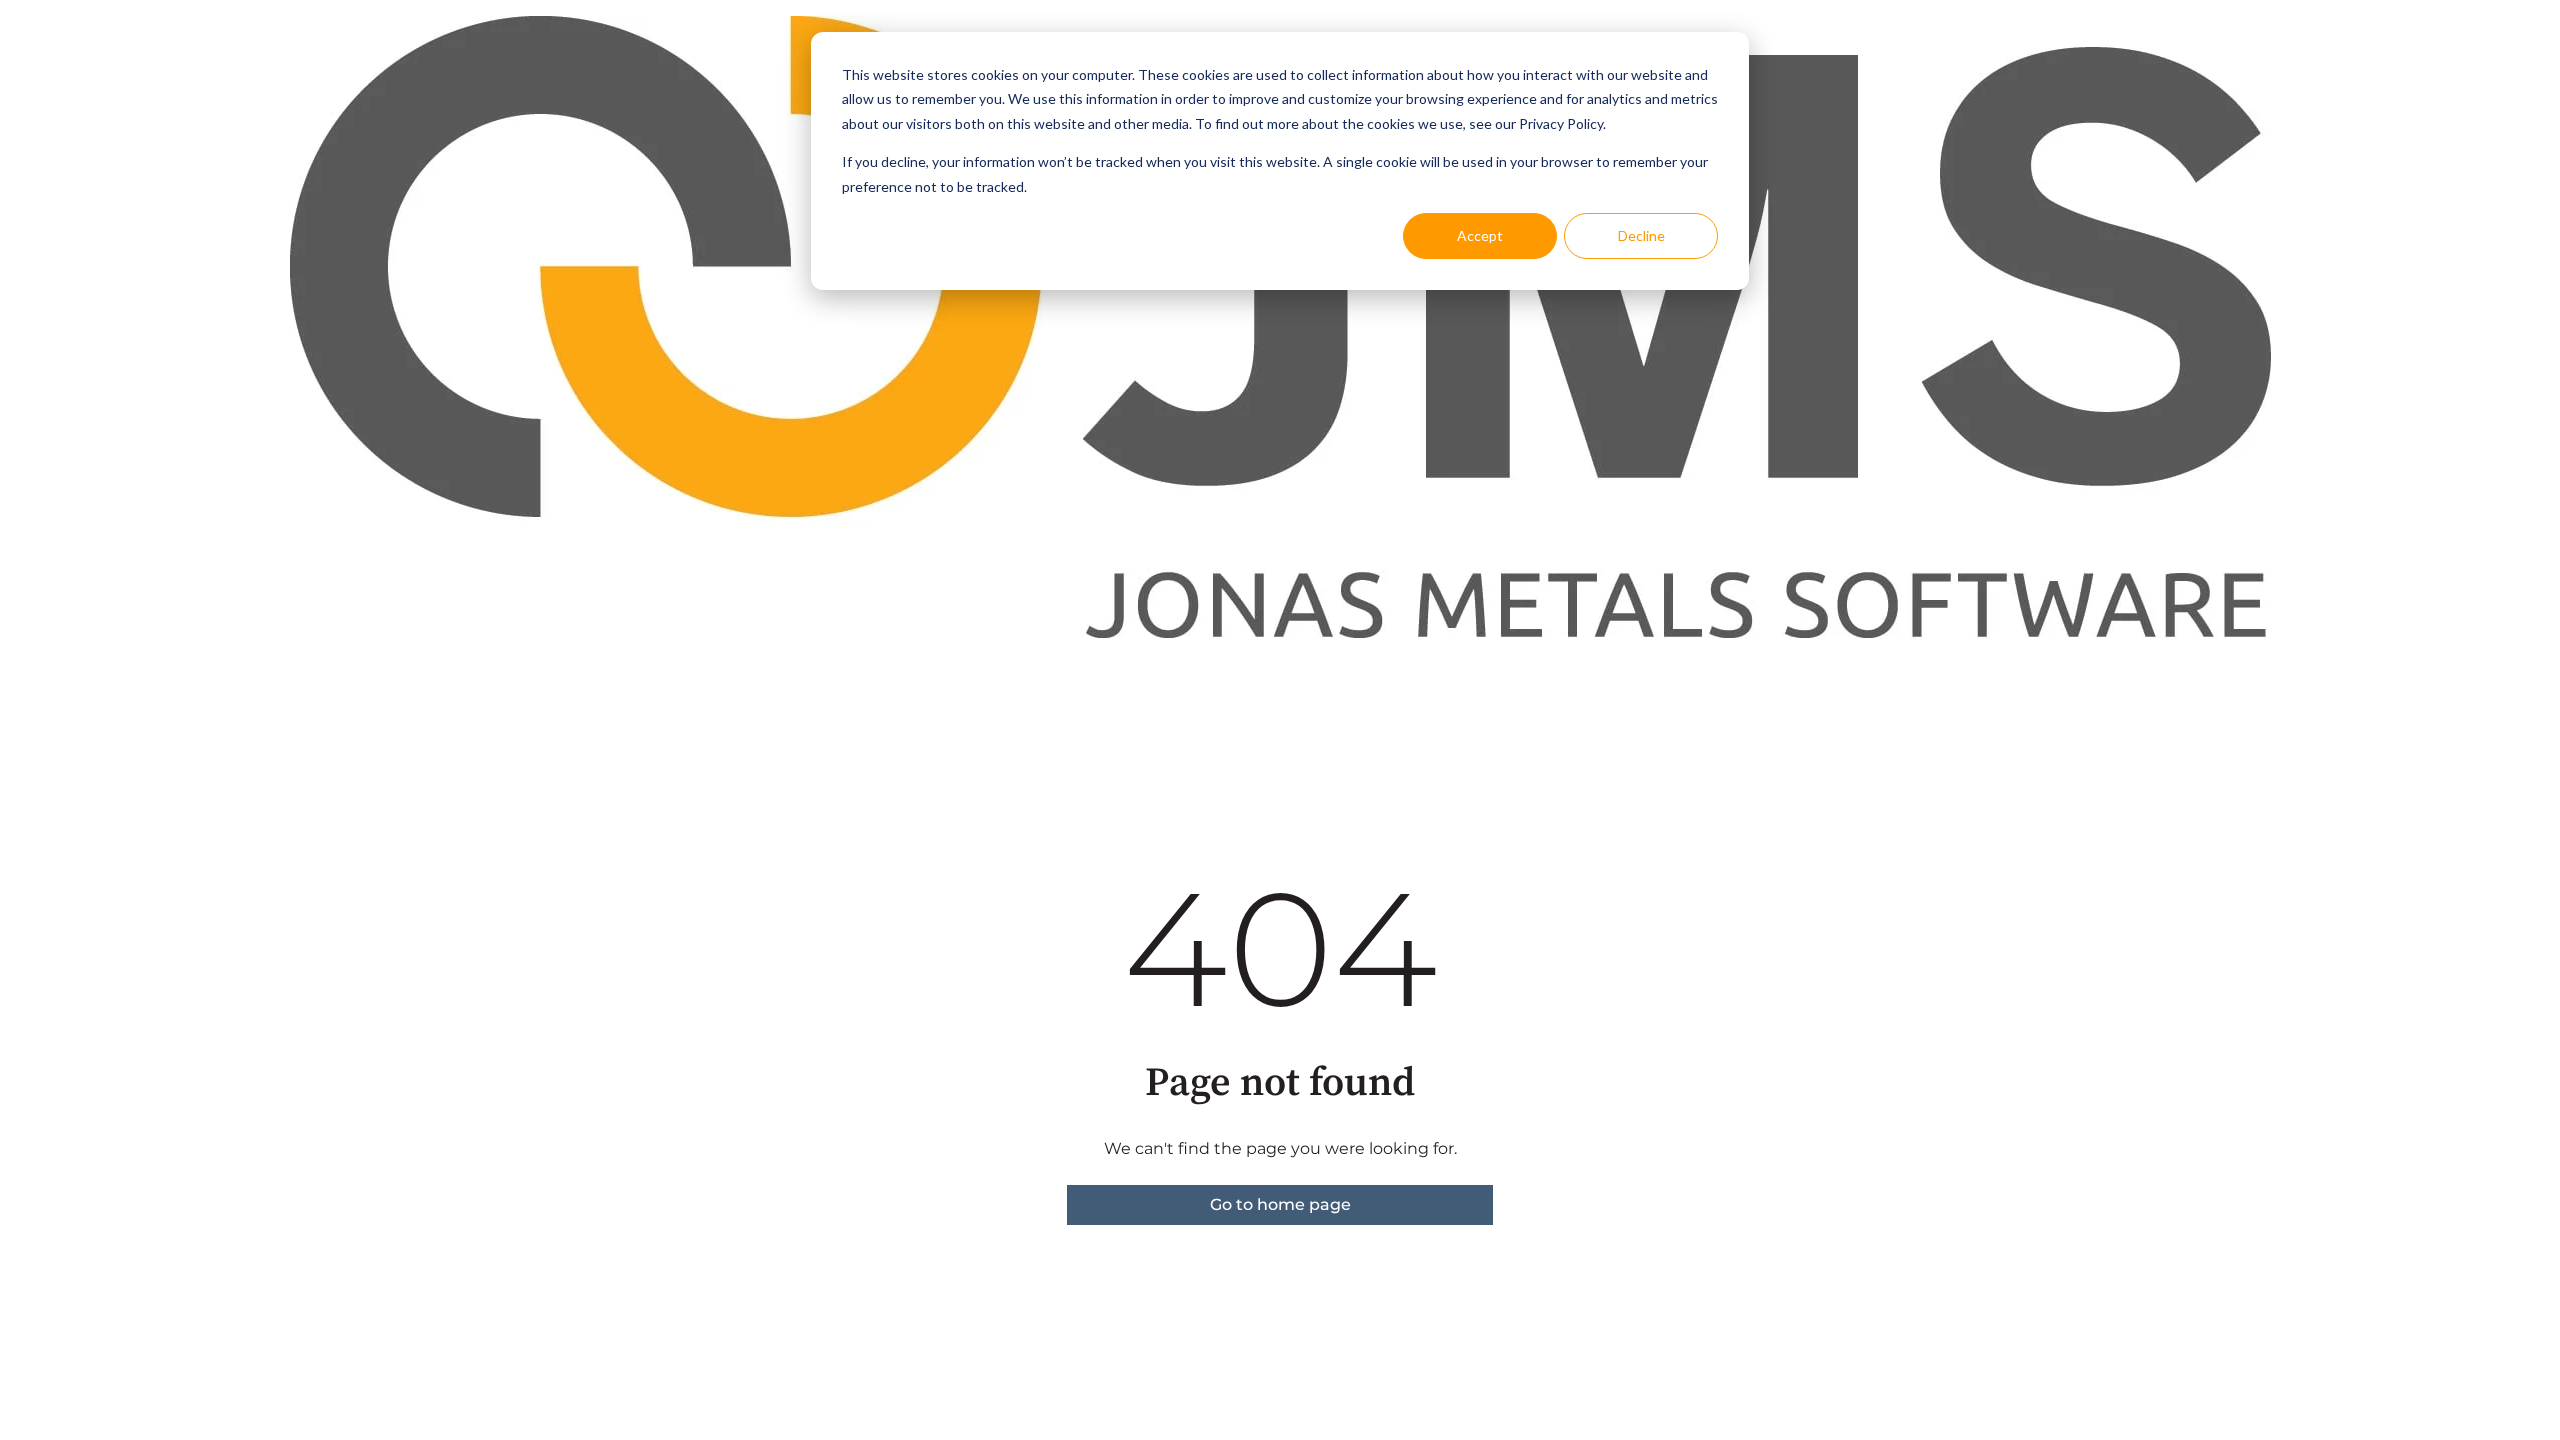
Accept (1480, 235)
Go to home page (1280, 1204)
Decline (1641, 235)
